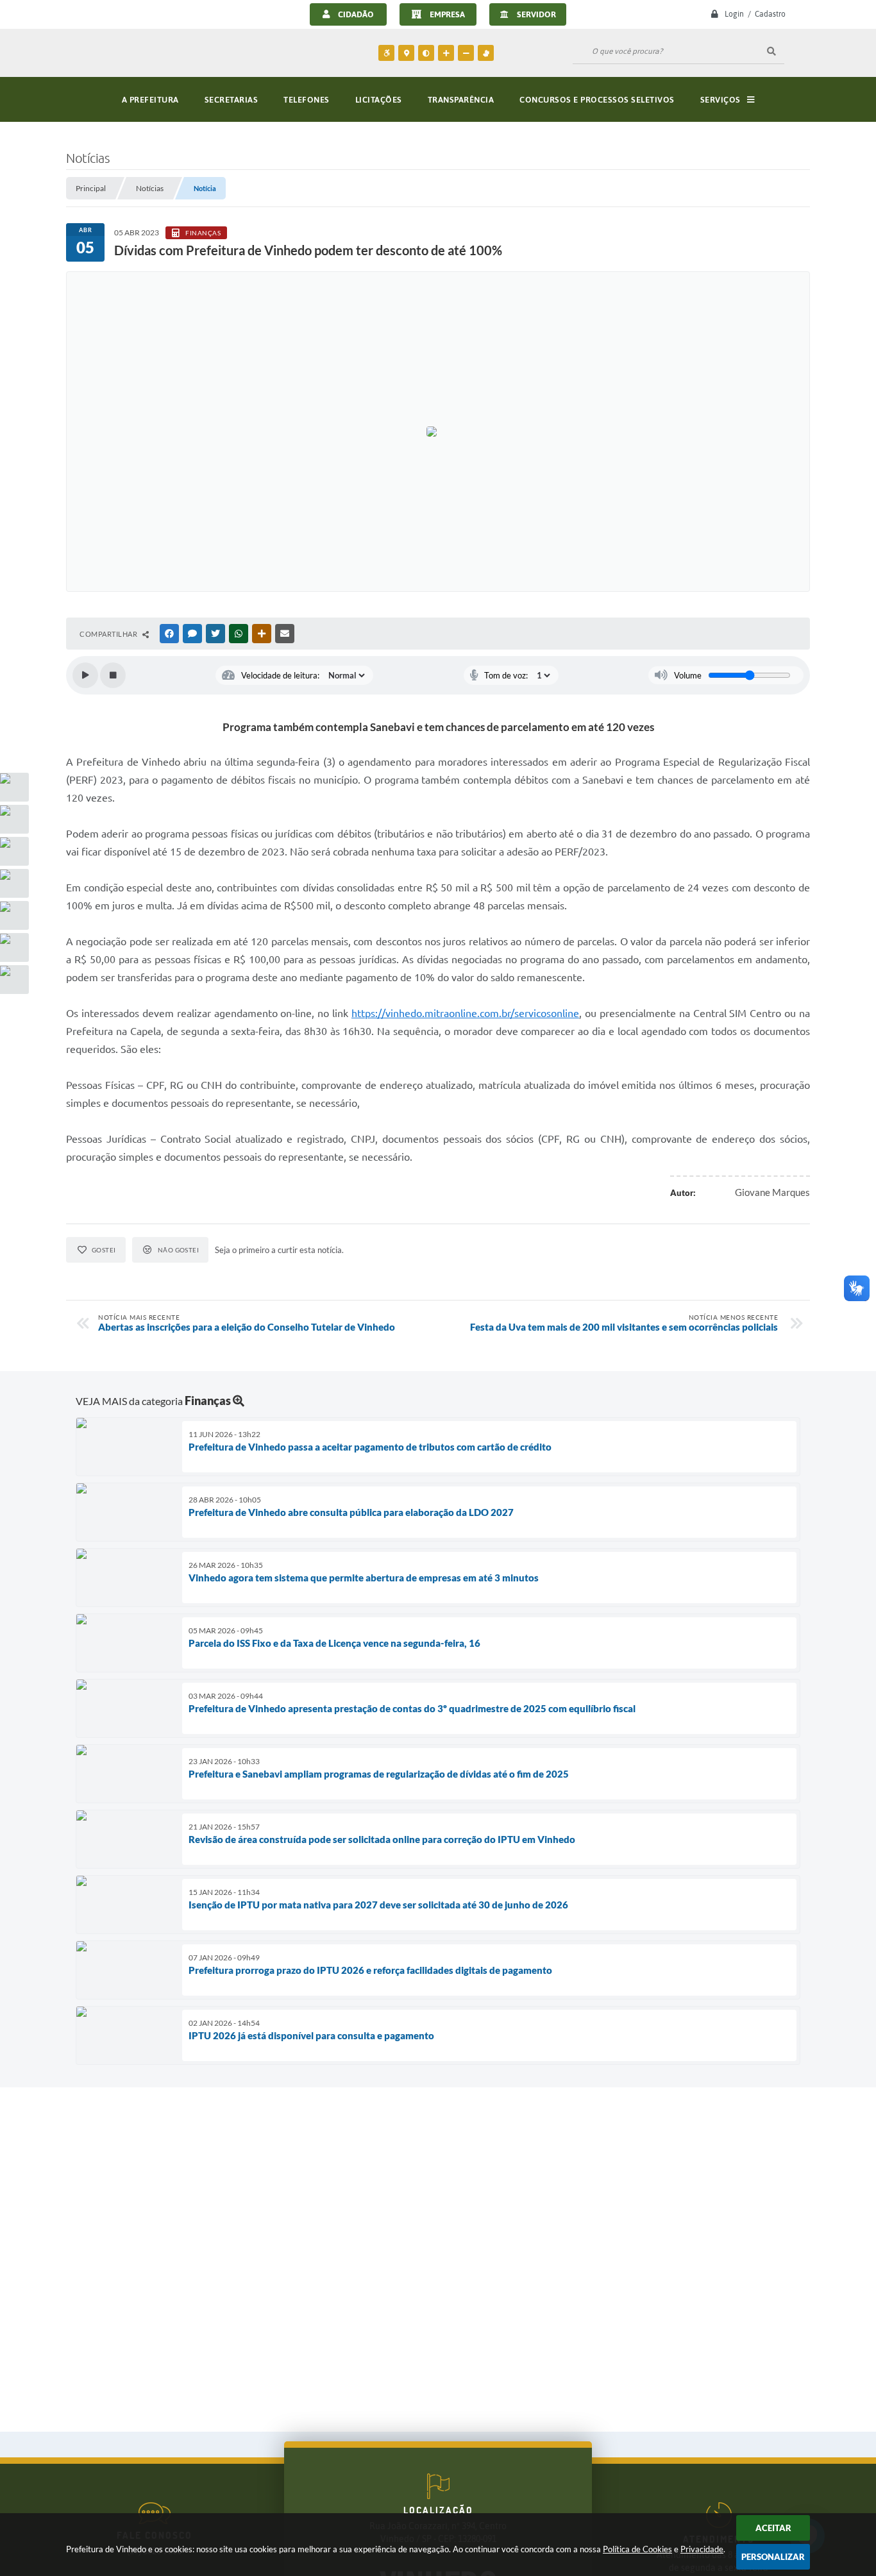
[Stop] (113, 675)
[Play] (85, 675)
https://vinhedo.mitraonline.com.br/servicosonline (465, 1013)
